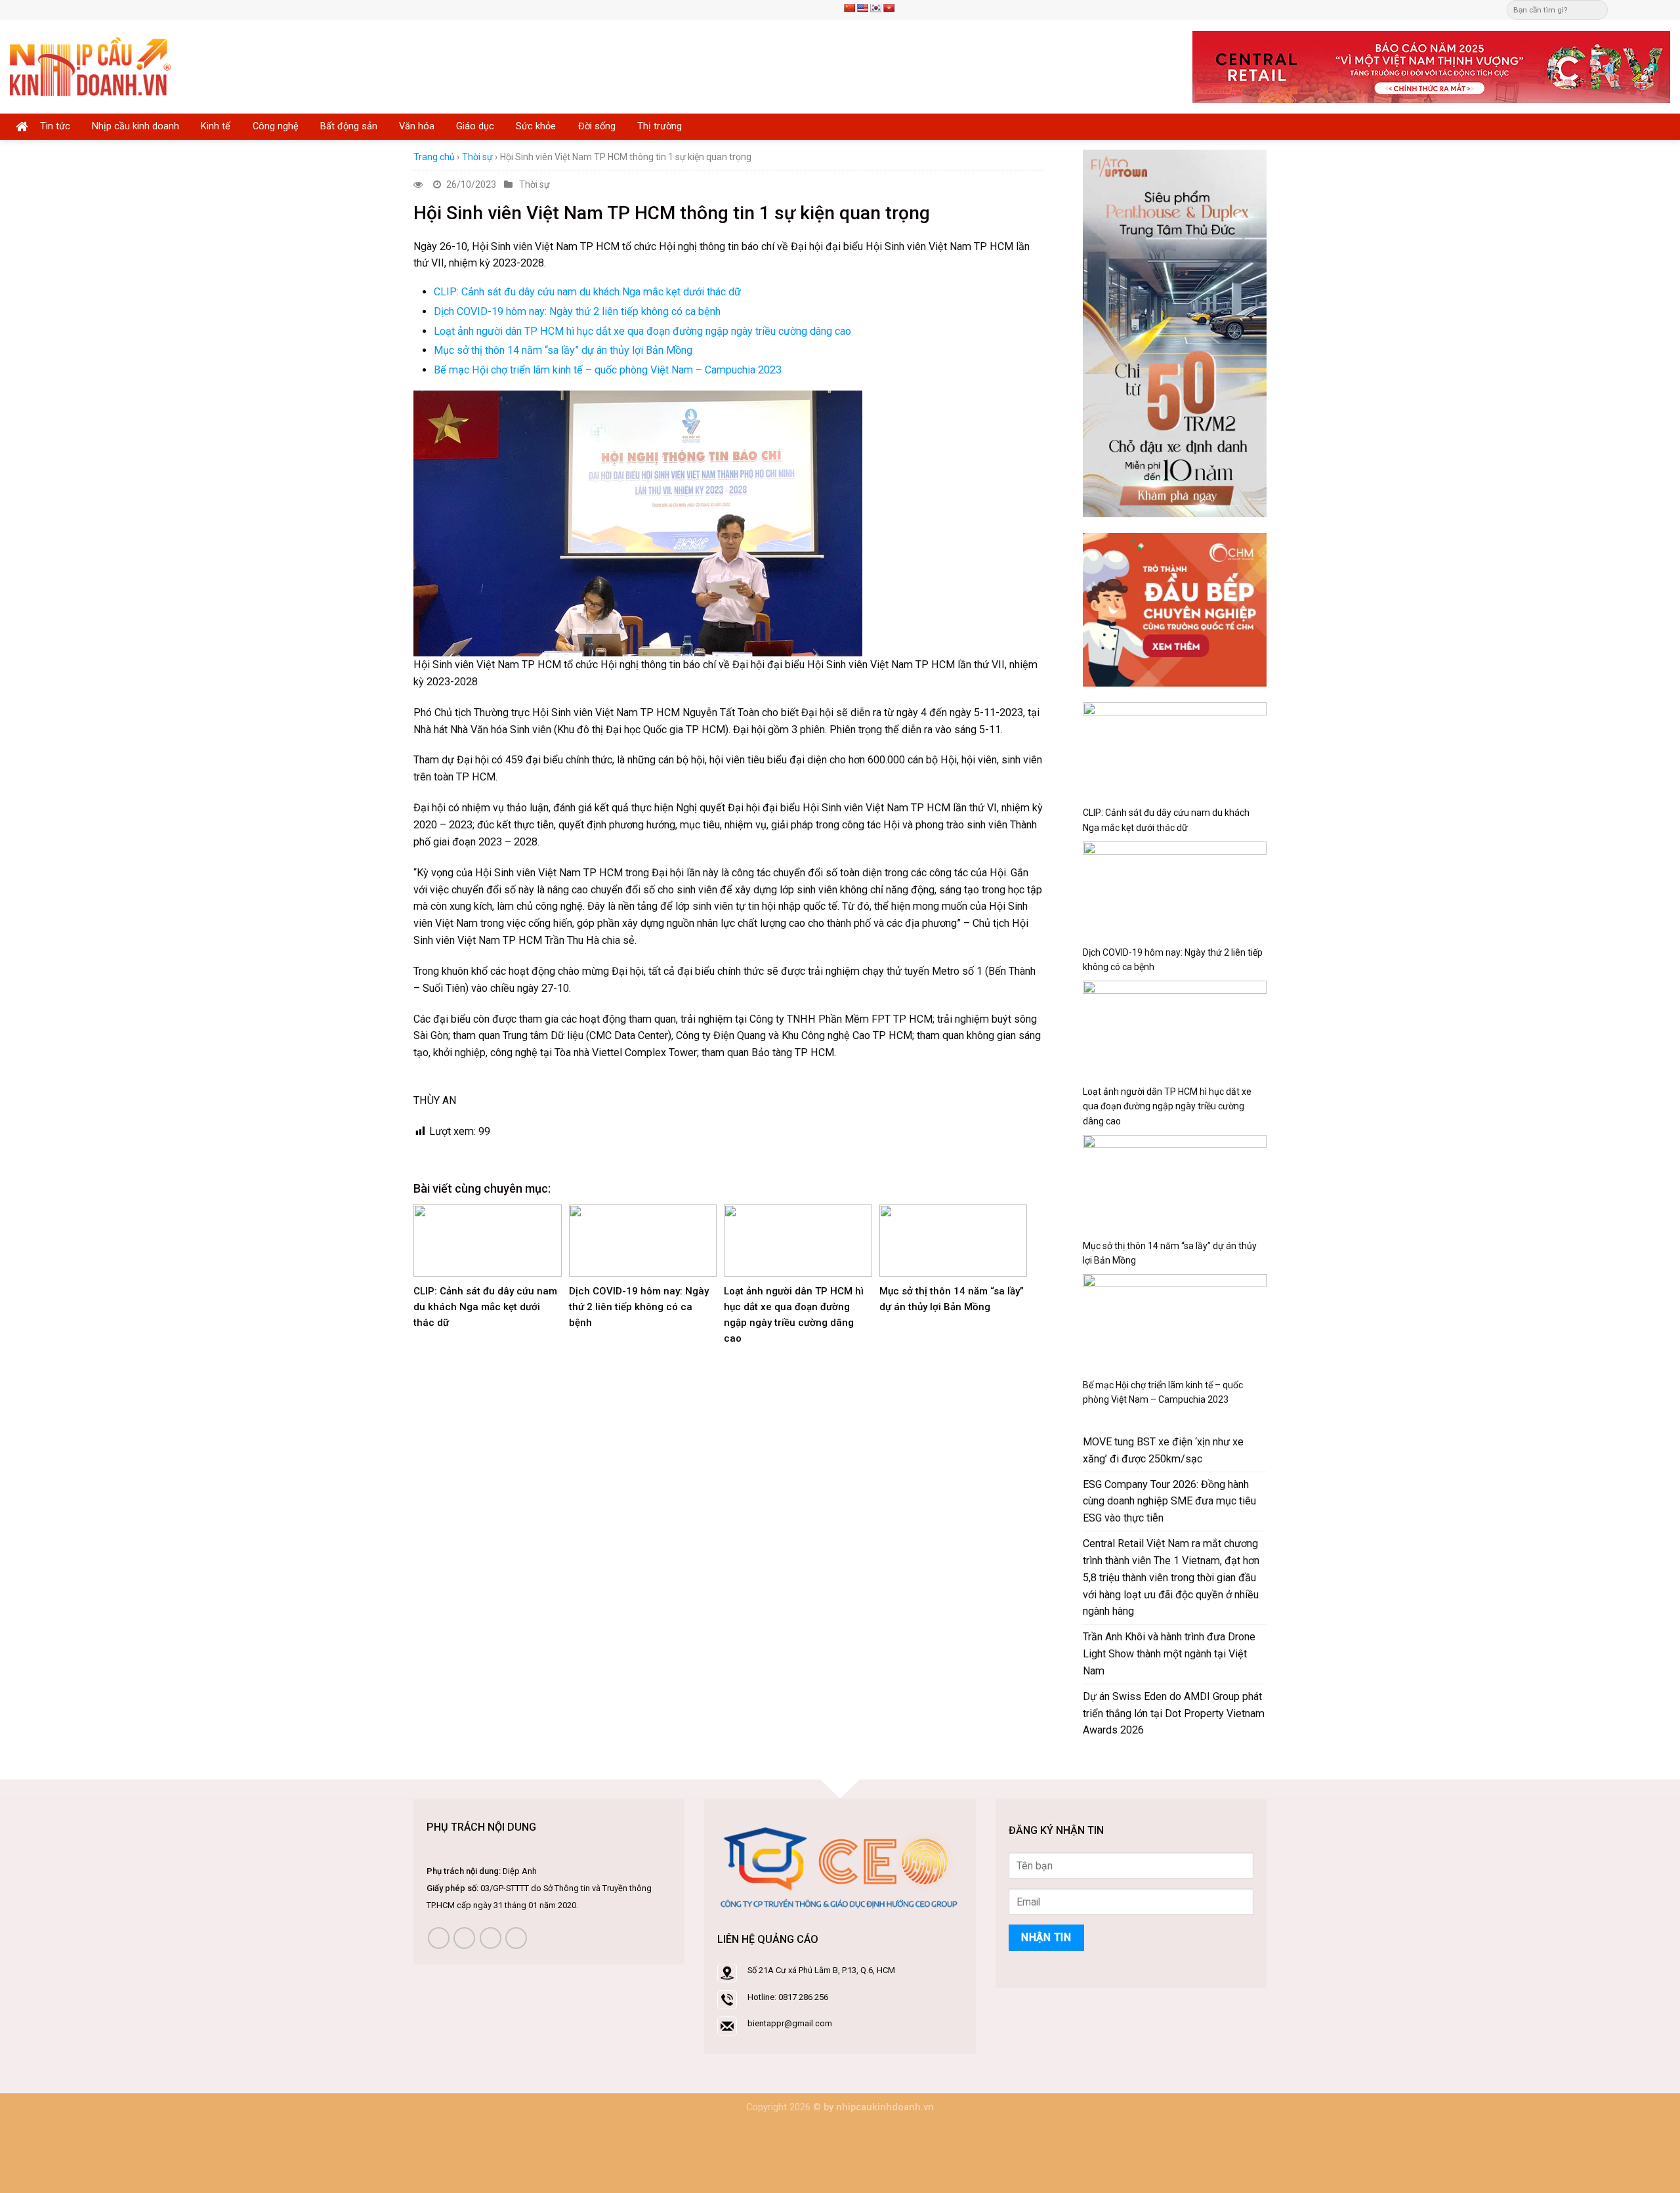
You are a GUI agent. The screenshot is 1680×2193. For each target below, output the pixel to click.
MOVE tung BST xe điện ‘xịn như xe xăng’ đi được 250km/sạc (1163, 1450)
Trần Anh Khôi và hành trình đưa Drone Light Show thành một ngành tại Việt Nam (1169, 1654)
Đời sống (597, 126)
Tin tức (55, 126)
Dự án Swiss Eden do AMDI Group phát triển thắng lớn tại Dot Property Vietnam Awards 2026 (1174, 1714)
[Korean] (875, 8)
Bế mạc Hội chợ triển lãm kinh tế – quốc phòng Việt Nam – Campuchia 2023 (608, 370)
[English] (862, 8)
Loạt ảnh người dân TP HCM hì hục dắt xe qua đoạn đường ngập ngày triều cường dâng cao (642, 331)
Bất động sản (349, 126)
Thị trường (660, 126)
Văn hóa (417, 126)
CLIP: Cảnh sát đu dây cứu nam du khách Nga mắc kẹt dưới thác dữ (587, 292)
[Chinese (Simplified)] (849, 8)
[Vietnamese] (889, 8)
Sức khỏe (536, 126)
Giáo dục (475, 126)
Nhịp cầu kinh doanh (136, 126)
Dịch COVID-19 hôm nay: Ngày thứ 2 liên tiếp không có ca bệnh (577, 311)
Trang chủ (434, 157)
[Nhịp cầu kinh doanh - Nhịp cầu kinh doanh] (90, 67)
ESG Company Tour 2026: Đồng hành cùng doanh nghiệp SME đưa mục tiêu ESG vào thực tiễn (1169, 1501)
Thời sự (477, 157)
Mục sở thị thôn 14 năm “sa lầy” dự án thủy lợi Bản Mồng (563, 350)
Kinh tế (216, 126)
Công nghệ (276, 126)
